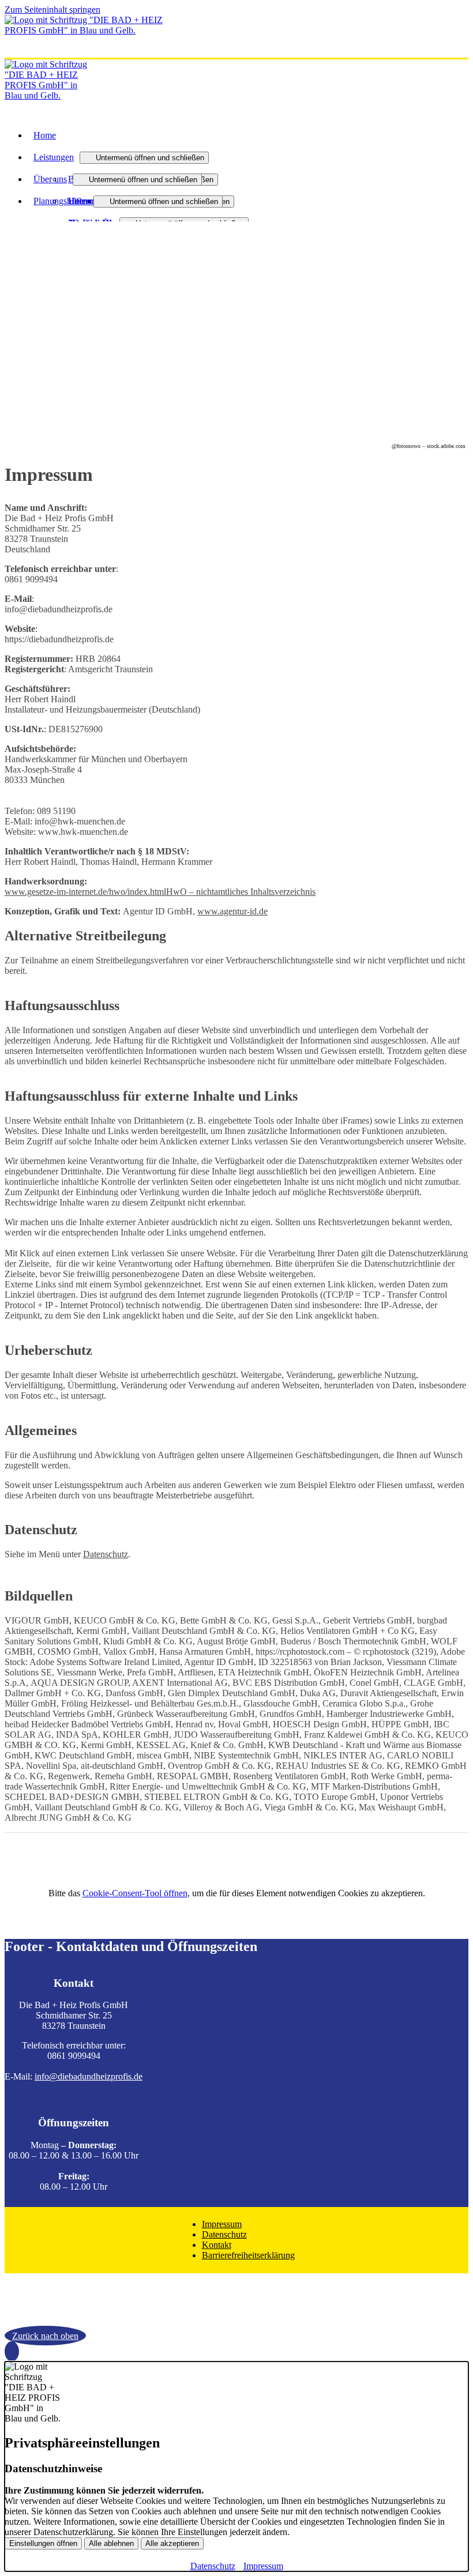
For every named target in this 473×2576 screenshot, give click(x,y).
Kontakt (217, 2245)
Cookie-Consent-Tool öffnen (135, 1893)
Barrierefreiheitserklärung (248, 2255)
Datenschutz (106, 1554)
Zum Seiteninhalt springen (52, 10)
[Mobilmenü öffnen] (8, 55)
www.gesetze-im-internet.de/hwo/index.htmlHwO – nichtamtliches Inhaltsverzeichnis (160, 892)
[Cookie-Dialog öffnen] (12, 2351)
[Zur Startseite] (91, 30)
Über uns (50, 179)
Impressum (222, 2224)
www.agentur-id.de (232, 911)
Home (45, 135)
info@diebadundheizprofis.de (89, 2076)
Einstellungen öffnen (43, 2543)
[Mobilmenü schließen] (461, 9)
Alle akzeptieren (172, 2543)
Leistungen (54, 157)
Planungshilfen (61, 201)
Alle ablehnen (111, 2543)
